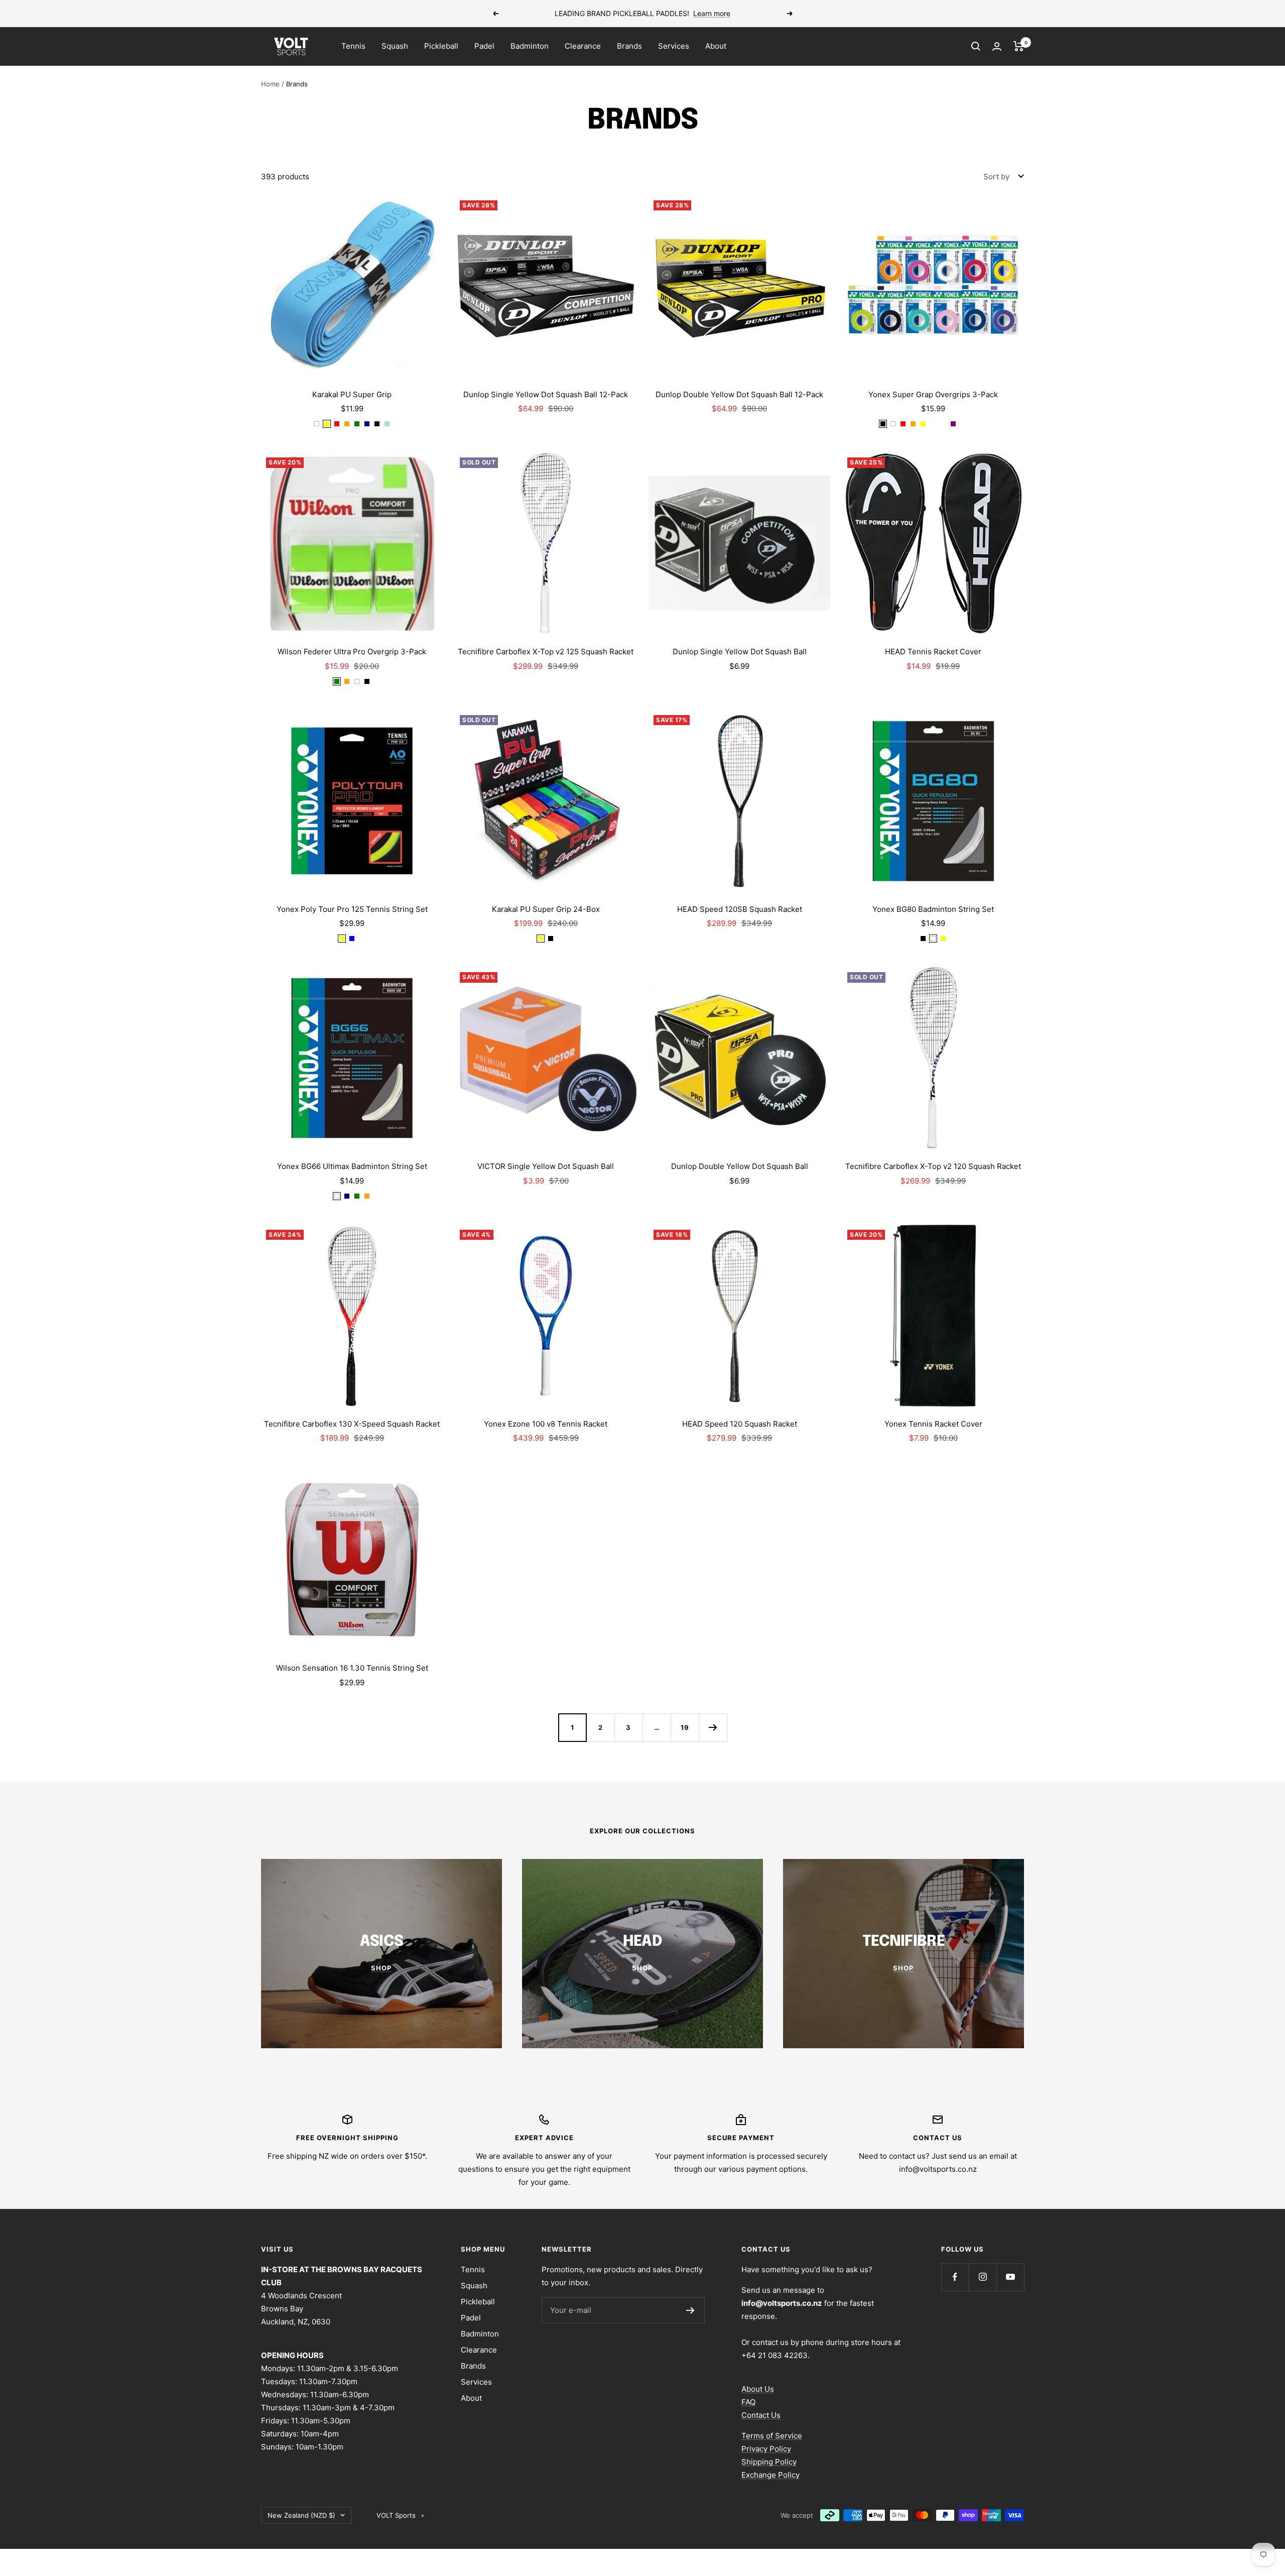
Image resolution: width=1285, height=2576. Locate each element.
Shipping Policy (769, 2462)
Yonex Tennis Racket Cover (933, 1424)
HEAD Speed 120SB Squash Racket (740, 909)
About (716, 46)
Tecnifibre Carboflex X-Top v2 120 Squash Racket (933, 1166)
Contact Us (761, 2415)
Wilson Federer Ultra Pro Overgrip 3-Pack (352, 652)
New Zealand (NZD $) (301, 2515)
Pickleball (441, 46)
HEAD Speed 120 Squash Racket (740, 1424)
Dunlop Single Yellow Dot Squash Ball (740, 652)
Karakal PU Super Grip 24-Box (546, 909)
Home (270, 84)
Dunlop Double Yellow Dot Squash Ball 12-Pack (739, 394)
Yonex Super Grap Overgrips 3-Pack (933, 394)
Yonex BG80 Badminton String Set (933, 909)
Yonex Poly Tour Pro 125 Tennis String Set (352, 909)
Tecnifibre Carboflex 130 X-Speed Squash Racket (352, 1424)
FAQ (748, 2402)
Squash (395, 46)
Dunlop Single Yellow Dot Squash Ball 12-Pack (546, 394)
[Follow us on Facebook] (955, 2277)
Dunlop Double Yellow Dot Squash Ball (740, 1166)
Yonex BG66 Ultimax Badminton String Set (352, 1166)
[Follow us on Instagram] (983, 2277)
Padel (484, 46)
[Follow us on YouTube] (1010, 2277)
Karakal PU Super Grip (352, 394)
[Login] (997, 46)
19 (685, 1727)
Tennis (353, 46)
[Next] (713, 1727)
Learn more (712, 13)
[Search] (976, 46)
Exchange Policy (770, 2475)
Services (674, 46)
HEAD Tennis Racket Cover (933, 652)
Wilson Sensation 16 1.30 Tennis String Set (352, 1668)
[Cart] (1019, 46)
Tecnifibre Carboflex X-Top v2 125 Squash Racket (546, 652)
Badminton (530, 46)
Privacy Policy (766, 2449)
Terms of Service (772, 2436)
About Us (758, 2389)
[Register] (690, 2310)
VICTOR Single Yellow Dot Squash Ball (546, 1166)
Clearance (583, 46)
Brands (629, 46)
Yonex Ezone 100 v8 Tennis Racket (546, 1424)
